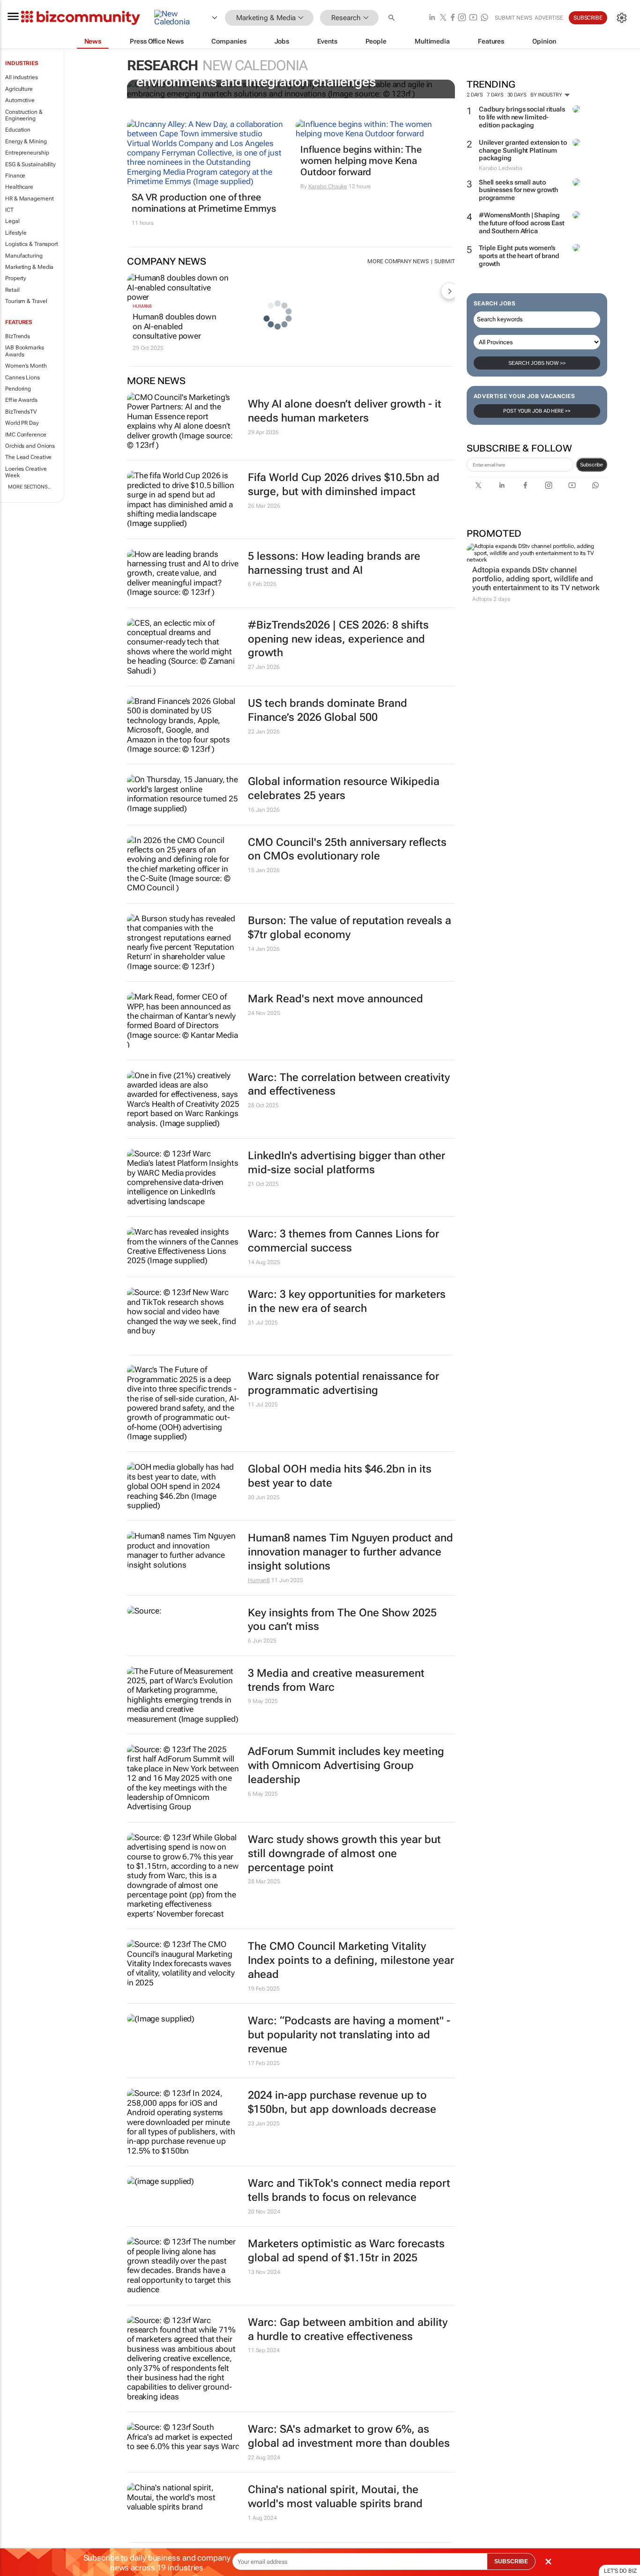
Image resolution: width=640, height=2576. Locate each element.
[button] (393, 18)
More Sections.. (29, 487)
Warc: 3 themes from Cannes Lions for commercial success (343, 1241)
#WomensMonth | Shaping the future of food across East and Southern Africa (522, 223)
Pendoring (18, 389)
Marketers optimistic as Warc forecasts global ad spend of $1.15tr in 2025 (346, 2251)
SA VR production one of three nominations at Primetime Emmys (204, 203)
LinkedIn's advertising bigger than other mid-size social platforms (346, 1163)
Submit (444, 261)
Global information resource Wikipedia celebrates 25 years (344, 788)
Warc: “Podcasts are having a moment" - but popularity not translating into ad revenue (349, 2035)
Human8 (142, 306)
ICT (9, 210)
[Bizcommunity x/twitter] (443, 18)
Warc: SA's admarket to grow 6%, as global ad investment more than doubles (349, 2436)
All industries (22, 77)
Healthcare (19, 187)
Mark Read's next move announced (335, 999)
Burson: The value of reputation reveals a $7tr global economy (350, 928)
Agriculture (19, 89)
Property (16, 278)
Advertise (549, 18)
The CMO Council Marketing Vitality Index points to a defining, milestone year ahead (351, 1960)
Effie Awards (21, 400)
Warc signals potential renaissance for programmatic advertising (343, 1383)
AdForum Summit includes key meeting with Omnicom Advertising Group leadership (346, 1765)
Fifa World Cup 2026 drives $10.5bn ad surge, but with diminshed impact (344, 485)
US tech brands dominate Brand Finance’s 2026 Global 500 (327, 710)
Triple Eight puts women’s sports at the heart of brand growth (519, 256)
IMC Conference (26, 435)
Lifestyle (16, 233)
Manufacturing (24, 256)
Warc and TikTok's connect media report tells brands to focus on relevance (349, 2190)
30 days (517, 95)
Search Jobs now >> (537, 363)
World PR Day (22, 423)
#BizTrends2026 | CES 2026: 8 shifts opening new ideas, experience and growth (338, 639)
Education (18, 130)
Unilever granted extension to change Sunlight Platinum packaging (523, 150)
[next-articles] (449, 291)
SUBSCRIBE (511, 2561)
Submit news (513, 18)
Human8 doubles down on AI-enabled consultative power (175, 326)
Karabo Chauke (328, 186)
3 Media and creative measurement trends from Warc (336, 1680)
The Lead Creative (28, 457)
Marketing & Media (29, 267)
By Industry (547, 95)
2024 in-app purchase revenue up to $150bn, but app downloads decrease (342, 2102)
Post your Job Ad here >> (537, 411)
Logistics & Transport (32, 244)
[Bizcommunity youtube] (473, 18)
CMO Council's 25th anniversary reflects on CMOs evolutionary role (347, 849)
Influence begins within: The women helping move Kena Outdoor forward (361, 161)
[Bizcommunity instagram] (462, 18)
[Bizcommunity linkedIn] (432, 18)
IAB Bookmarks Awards (25, 351)
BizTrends (18, 336)
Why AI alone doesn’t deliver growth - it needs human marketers (345, 411)
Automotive (20, 100)
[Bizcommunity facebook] (453, 18)
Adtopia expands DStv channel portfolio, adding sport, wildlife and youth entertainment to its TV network (536, 579)
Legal (12, 221)
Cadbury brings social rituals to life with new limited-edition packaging (522, 117)
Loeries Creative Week (26, 472)
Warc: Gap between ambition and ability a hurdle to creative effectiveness (348, 2329)
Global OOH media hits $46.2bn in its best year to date (340, 1476)
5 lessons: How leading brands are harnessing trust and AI (334, 563)
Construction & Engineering (24, 115)
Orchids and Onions (30, 446)
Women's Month (26, 366)
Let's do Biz (620, 2571)
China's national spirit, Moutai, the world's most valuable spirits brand (335, 2497)
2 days (475, 95)
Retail (12, 290)
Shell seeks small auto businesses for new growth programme (519, 190)
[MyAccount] (622, 18)
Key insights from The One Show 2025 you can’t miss (342, 1620)
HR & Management (30, 199)
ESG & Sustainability (30, 164)
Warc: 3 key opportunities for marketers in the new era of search (347, 1301)
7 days (495, 95)
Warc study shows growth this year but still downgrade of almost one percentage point (344, 1854)
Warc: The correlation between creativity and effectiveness (349, 1084)
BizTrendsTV (21, 412)
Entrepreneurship (27, 153)
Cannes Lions (22, 378)
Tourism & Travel (26, 301)
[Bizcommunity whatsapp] (484, 18)
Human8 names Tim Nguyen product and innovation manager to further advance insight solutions (350, 1552)
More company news (398, 261)
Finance (15, 176)
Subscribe (592, 465)
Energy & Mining (26, 141)
